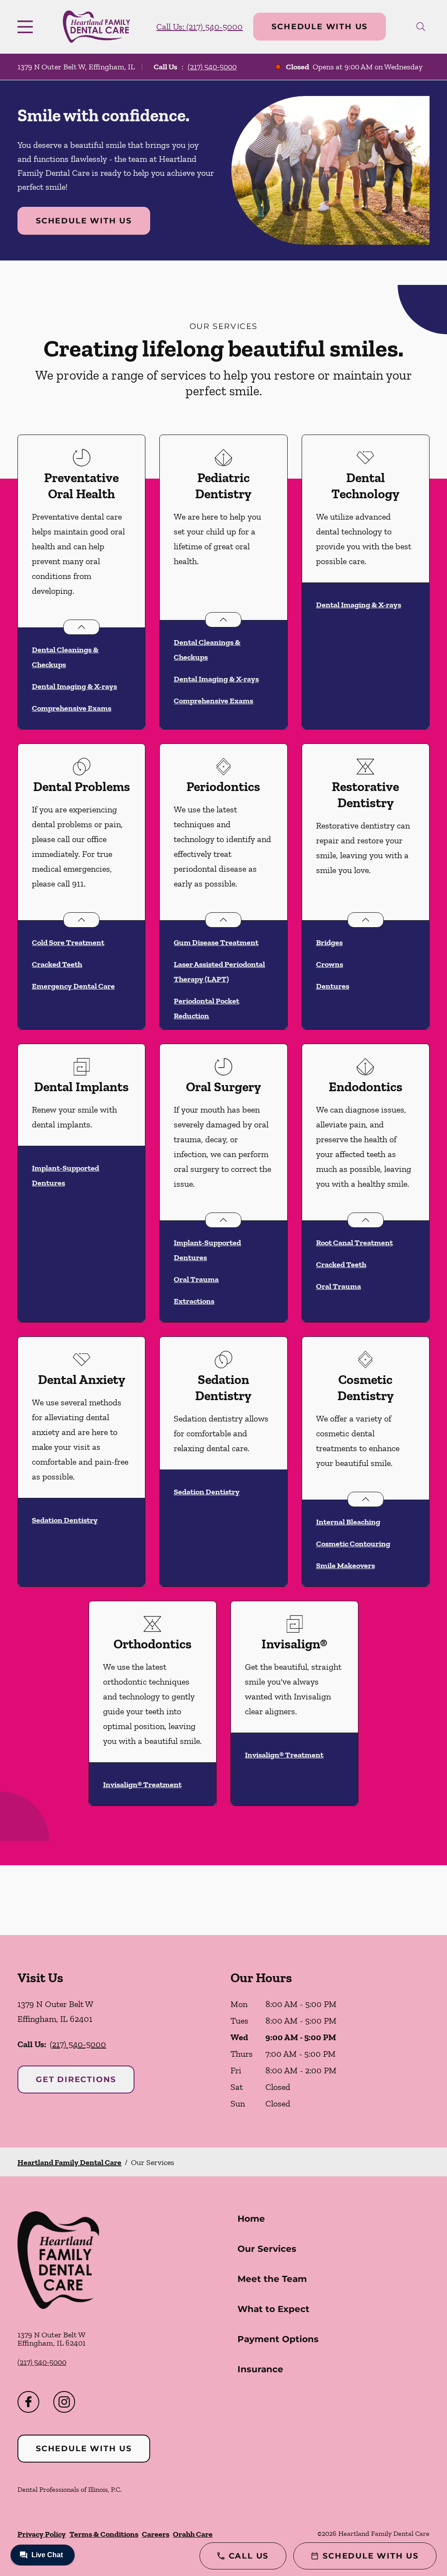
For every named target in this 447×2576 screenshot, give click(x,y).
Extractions (194, 1301)
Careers (156, 2534)
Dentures (333, 986)
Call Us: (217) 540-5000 (199, 27)
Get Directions (76, 2079)
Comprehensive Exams (72, 708)
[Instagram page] (64, 2402)
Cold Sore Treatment (68, 942)
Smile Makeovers (346, 1565)
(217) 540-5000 (212, 67)
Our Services (267, 2249)
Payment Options (278, 2339)
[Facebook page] (28, 2402)
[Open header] (27, 27)
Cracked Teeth (57, 964)
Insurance (260, 2369)
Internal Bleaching (348, 1522)
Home (251, 2219)
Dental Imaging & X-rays (74, 686)
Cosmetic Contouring (353, 1544)
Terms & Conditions (104, 2534)
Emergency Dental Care (73, 986)
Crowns (330, 964)
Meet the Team (272, 2279)
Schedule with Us (320, 27)
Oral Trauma (196, 1279)
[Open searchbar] (421, 27)
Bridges (329, 942)
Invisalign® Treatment (142, 1785)
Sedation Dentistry (65, 1520)
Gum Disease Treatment (216, 942)
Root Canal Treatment (354, 1243)
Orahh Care (193, 2534)
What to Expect (273, 2309)
